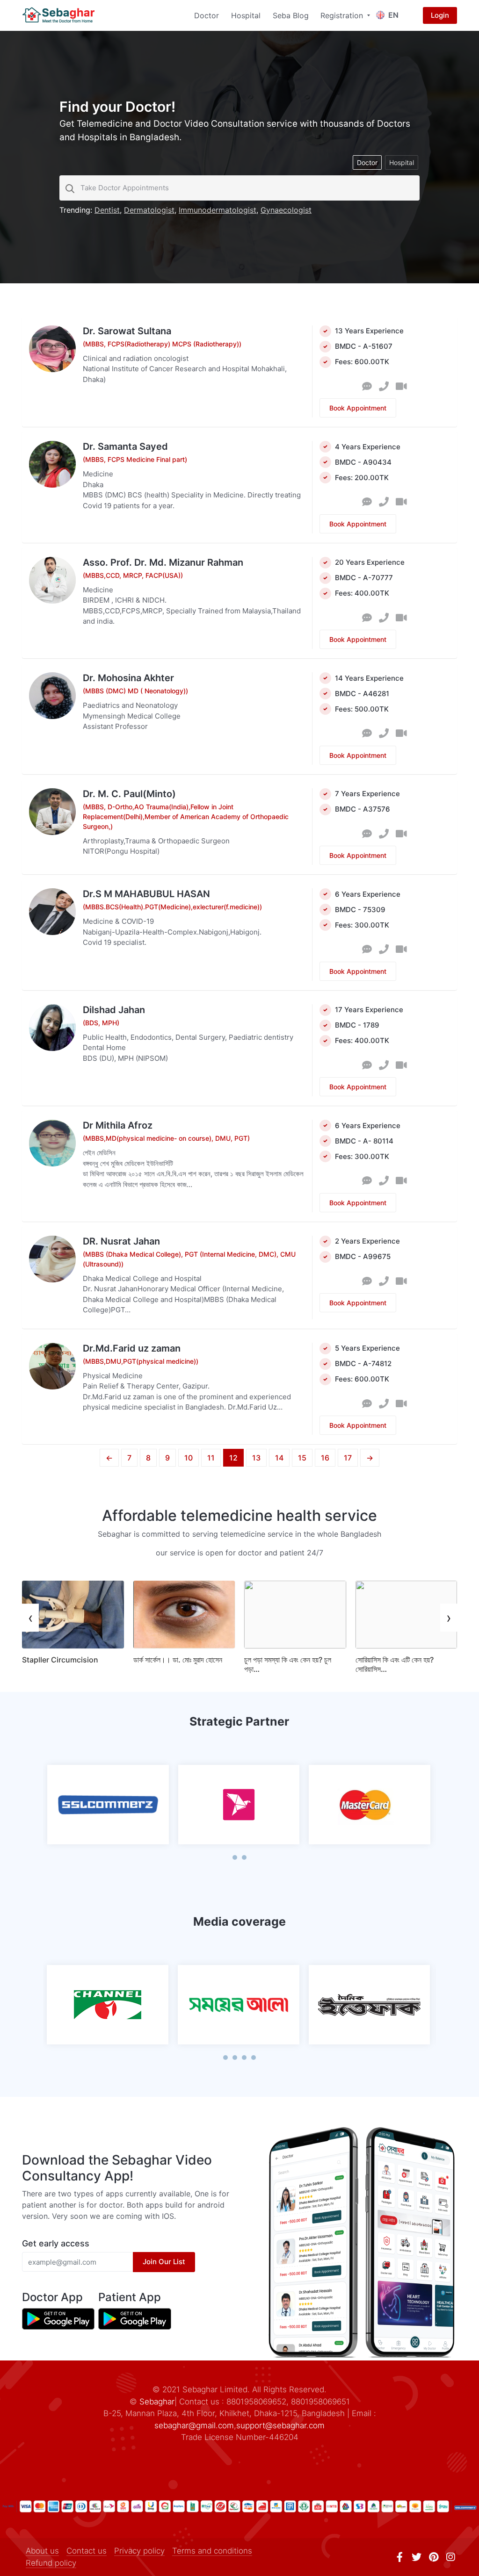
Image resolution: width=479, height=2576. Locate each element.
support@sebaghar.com (280, 2425)
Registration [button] (343, 15)
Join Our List (164, 2262)
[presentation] (30, 1618)
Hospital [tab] (402, 162)
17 (348, 1458)
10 (189, 1458)
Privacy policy (139, 2551)
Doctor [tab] (367, 162)
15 (302, 1458)
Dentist (107, 210)
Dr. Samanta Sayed (125, 446)
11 (211, 1458)
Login (440, 15)
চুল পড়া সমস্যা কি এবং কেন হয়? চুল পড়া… (288, 1664)
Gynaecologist (286, 210)
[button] (235, 1857)
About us (42, 2551)
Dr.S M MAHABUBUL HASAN (146, 894)
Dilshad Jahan (114, 1010)
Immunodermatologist (218, 210)
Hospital (246, 15)
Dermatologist (149, 210)
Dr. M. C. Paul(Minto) (129, 794)
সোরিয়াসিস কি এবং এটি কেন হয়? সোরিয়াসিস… (395, 1664)
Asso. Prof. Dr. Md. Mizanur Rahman (163, 562)
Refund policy (51, 2563)
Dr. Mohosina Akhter (128, 678)
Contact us (87, 2551)
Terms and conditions (212, 2551)
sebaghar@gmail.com (194, 2425)
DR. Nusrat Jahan (121, 1241)
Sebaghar (157, 2402)
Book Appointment (358, 408)
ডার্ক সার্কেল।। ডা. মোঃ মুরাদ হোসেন (178, 1660)
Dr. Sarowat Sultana (127, 331)
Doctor (207, 15)
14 (279, 1458)
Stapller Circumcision (60, 1660)
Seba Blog (291, 15)
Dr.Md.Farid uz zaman (132, 1348)
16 (325, 1458)
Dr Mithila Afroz (118, 1125)
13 (256, 1458)
